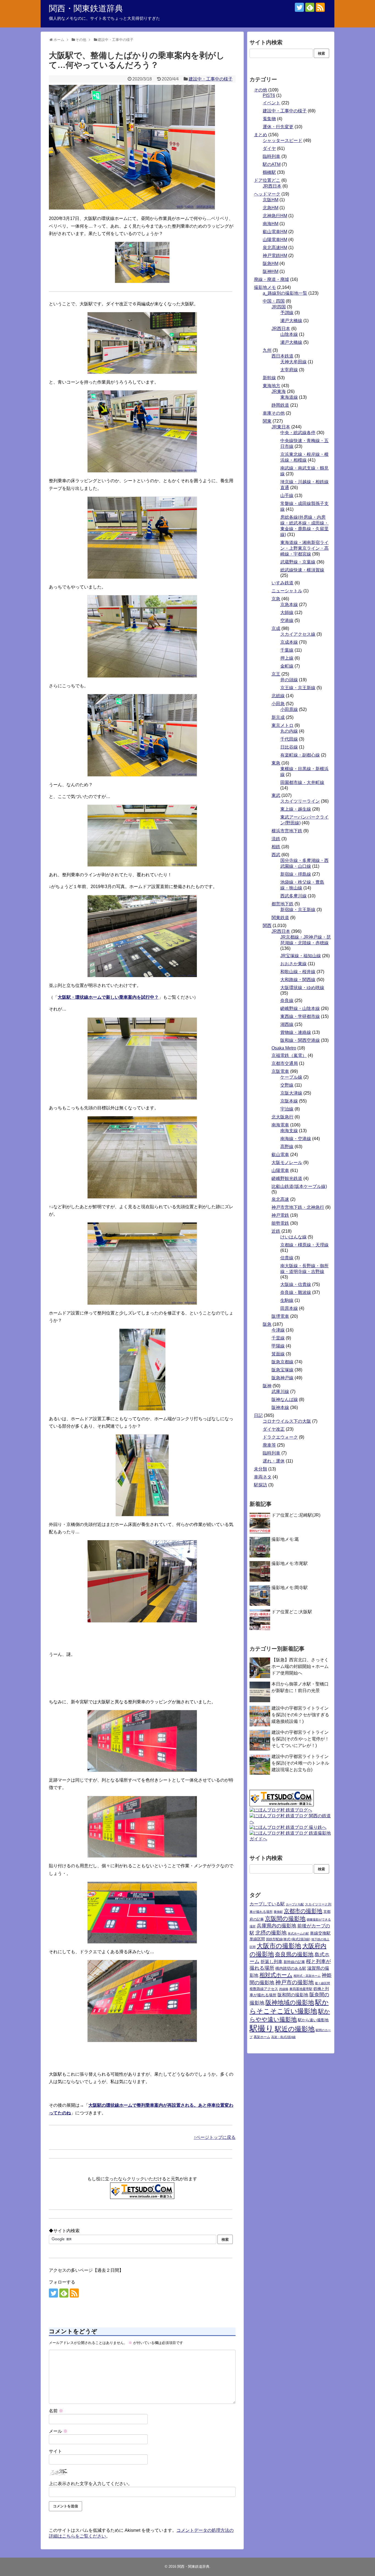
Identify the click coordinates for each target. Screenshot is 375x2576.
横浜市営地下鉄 (287, 831)
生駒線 (287, 1300)
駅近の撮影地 (295, 2029)
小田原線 (289, 709)
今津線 (278, 1330)
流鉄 (276, 839)
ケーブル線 (291, 1077)
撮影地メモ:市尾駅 (290, 1563)
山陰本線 (289, 334)
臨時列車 (272, 156)
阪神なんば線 (285, 1399)
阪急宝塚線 (282, 1370)
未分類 (261, 1469)
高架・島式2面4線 (283, 2037)
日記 (258, 1415)
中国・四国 (274, 301)
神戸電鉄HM (275, 256)
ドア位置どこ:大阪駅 (292, 1612)
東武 (276, 795)
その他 (261, 90)
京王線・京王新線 (298, 688)
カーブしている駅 (267, 1904)
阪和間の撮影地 (293, 1995)
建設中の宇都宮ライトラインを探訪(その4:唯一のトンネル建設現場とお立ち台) (300, 1763)
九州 (267, 350)
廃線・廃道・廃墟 (272, 279)
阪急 (267, 1324)
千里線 (278, 1338)
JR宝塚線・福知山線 (301, 956)
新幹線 (269, 378)
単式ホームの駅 (298, 1933)
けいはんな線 (293, 1237)
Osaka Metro (284, 1048)
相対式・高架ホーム (307, 1976)
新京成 (278, 717)
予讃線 (287, 313)
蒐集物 (269, 119)
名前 (56, 2411)
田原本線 (289, 1308)
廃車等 (269, 1445)
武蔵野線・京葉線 (298, 562)
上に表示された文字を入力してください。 (91, 2484)
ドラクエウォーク (280, 1437)
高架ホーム (262, 2037)
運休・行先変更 (278, 127)
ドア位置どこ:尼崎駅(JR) (296, 1515)
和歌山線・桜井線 (298, 972)
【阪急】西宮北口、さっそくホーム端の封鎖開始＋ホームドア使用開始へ (300, 1666)
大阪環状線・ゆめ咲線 (302, 988)
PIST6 (269, 95)
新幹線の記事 (294, 1962)
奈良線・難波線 (296, 1292)
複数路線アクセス (264, 1989)
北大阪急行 (282, 1117)
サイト (55, 2451)
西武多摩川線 (293, 896)
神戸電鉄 (280, 1215)
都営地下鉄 (282, 904)
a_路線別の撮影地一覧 (285, 293)
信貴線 (287, 1258)
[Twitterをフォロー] (299, 7)
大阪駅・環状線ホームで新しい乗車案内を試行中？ (108, 997)
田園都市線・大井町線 (302, 782)
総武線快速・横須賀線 (302, 570)
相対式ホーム (276, 1975)
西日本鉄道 (282, 356)
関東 (267, 421)
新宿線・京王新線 (298, 910)
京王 (276, 674)
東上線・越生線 (296, 809)
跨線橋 (284, 1989)
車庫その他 (274, 413)
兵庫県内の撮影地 (276, 1926)
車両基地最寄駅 (301, 1989)
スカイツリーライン (300, 801)
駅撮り (262, 2028)
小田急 (278, 704)
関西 (267, 926)
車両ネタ (263, 1477)
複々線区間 (322, 1983)
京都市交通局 (285, 1063)
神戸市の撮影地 (295, 1982)
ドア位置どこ (267, 180)
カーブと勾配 (295, 1904)
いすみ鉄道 (282, 583)
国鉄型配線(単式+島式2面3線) (288, 1939)
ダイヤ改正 (274, 1429)
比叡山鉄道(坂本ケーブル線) (299, 1186)
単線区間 (257, 1939)
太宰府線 (289, 370)
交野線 (287, 1085)
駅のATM (272, 164)
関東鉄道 (280, 918)
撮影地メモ (265, 287)
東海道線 (289, 397)
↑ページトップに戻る (215, 2137)
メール (58, 2431)
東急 (276, 763)
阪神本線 (280, 1407)
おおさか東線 (293, 964)
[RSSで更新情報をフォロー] (320, 7)
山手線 (287, 496)
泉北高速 (280, 1199)
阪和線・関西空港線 (300, 1040)
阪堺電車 (280, 1316)
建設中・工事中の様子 (211, 79)
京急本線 (289, 605)
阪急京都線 (282, 1362)
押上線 (287, 658)
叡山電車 (280, 1155)
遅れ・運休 (274, 1461)
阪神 (267, 1386)
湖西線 (287, 1024)
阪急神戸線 (282, 1378)
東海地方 (272, 386)
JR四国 (279, 307)
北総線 (278, 696)
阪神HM (271, 271)
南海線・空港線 (296, 1139)
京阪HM (271, 200)
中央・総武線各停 (298, 433)
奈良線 (287, 1000)
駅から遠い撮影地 (313, 2020)
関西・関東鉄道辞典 (86, 8)
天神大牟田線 (293, 362)
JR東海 (279, 391)
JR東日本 (281, 427)
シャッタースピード (282, 140)
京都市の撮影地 (303, 1911)
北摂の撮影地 (271, 1933)
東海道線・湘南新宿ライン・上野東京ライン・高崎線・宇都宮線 (304, 548)
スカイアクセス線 (298, 634)
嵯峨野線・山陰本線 (300, 1008)
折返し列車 (272, 1962)
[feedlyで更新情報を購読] (310, 7)
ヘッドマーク (267, 194)
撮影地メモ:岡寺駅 (290, 1588)
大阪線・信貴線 (296, 1284)
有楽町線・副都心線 (300, 755)
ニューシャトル (287, 591)
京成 (276, 628)
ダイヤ (269, 148)
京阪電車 (280, 1071)
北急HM (271, 208)
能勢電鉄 (280, 1223)
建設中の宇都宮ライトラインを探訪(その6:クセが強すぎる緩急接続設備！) (300, 1715)
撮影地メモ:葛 (285, 1539)
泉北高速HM (275, 248)
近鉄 (276, 1231)
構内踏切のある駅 (291, 1968)
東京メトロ (282, 725)
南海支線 (289, 1131)
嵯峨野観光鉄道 (287, 1178)
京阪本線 (289, 1101)
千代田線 (289, 739)
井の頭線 (289, 680)
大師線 (287, 612)
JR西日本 (272, 186)
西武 (276, 855)
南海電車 (280, 1125)
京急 (276, 599)
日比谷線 (289, 747)
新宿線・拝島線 (296, 874)
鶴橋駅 (269, 172)
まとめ (261, 135)
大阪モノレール (287, 1163)
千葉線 (287, 650)
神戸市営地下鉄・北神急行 (298, 1207)
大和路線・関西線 (298, 980)
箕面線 (278, 1354)
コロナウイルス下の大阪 (287, 1421)
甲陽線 (278, 1346)
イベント (272, 103)
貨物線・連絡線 (296, 1032)
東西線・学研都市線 (300, 1016)
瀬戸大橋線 (291, 321)
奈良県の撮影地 (294, 1954)
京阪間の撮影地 (285, 1918)
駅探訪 (261, 1485)
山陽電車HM (275, 240)
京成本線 (289, 642)
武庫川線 (280, 1392)
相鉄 (276, 847)
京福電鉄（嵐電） (289, 1055)
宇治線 (287, 1109)
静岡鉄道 (280, 405)
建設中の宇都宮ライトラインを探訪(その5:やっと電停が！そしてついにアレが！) (300, 1739)
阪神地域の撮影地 (290, 2003)
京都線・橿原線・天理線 (304, 1245)
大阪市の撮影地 (279, 1946)
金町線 (287, 666)
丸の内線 (289, 731)
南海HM (271, 224)
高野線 (287, 1147)
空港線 (287, 620)
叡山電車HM (275, 232)
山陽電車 (280, 1170)
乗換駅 (278, 1912)
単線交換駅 (320, 1933)
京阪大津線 (291, 1093)
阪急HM (271, 263)
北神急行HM (275, 216)
